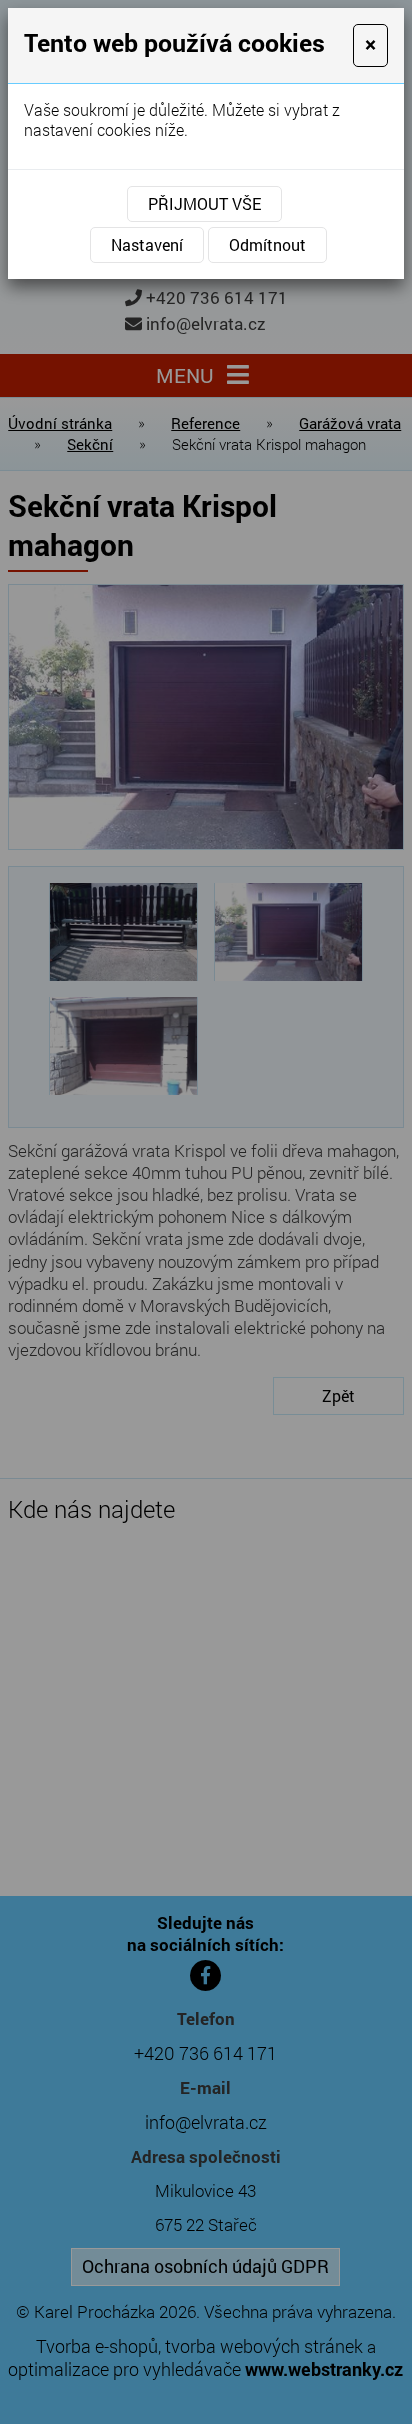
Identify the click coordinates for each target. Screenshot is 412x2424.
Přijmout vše (204, 203)
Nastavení (147, 244)
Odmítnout (267, 244)
